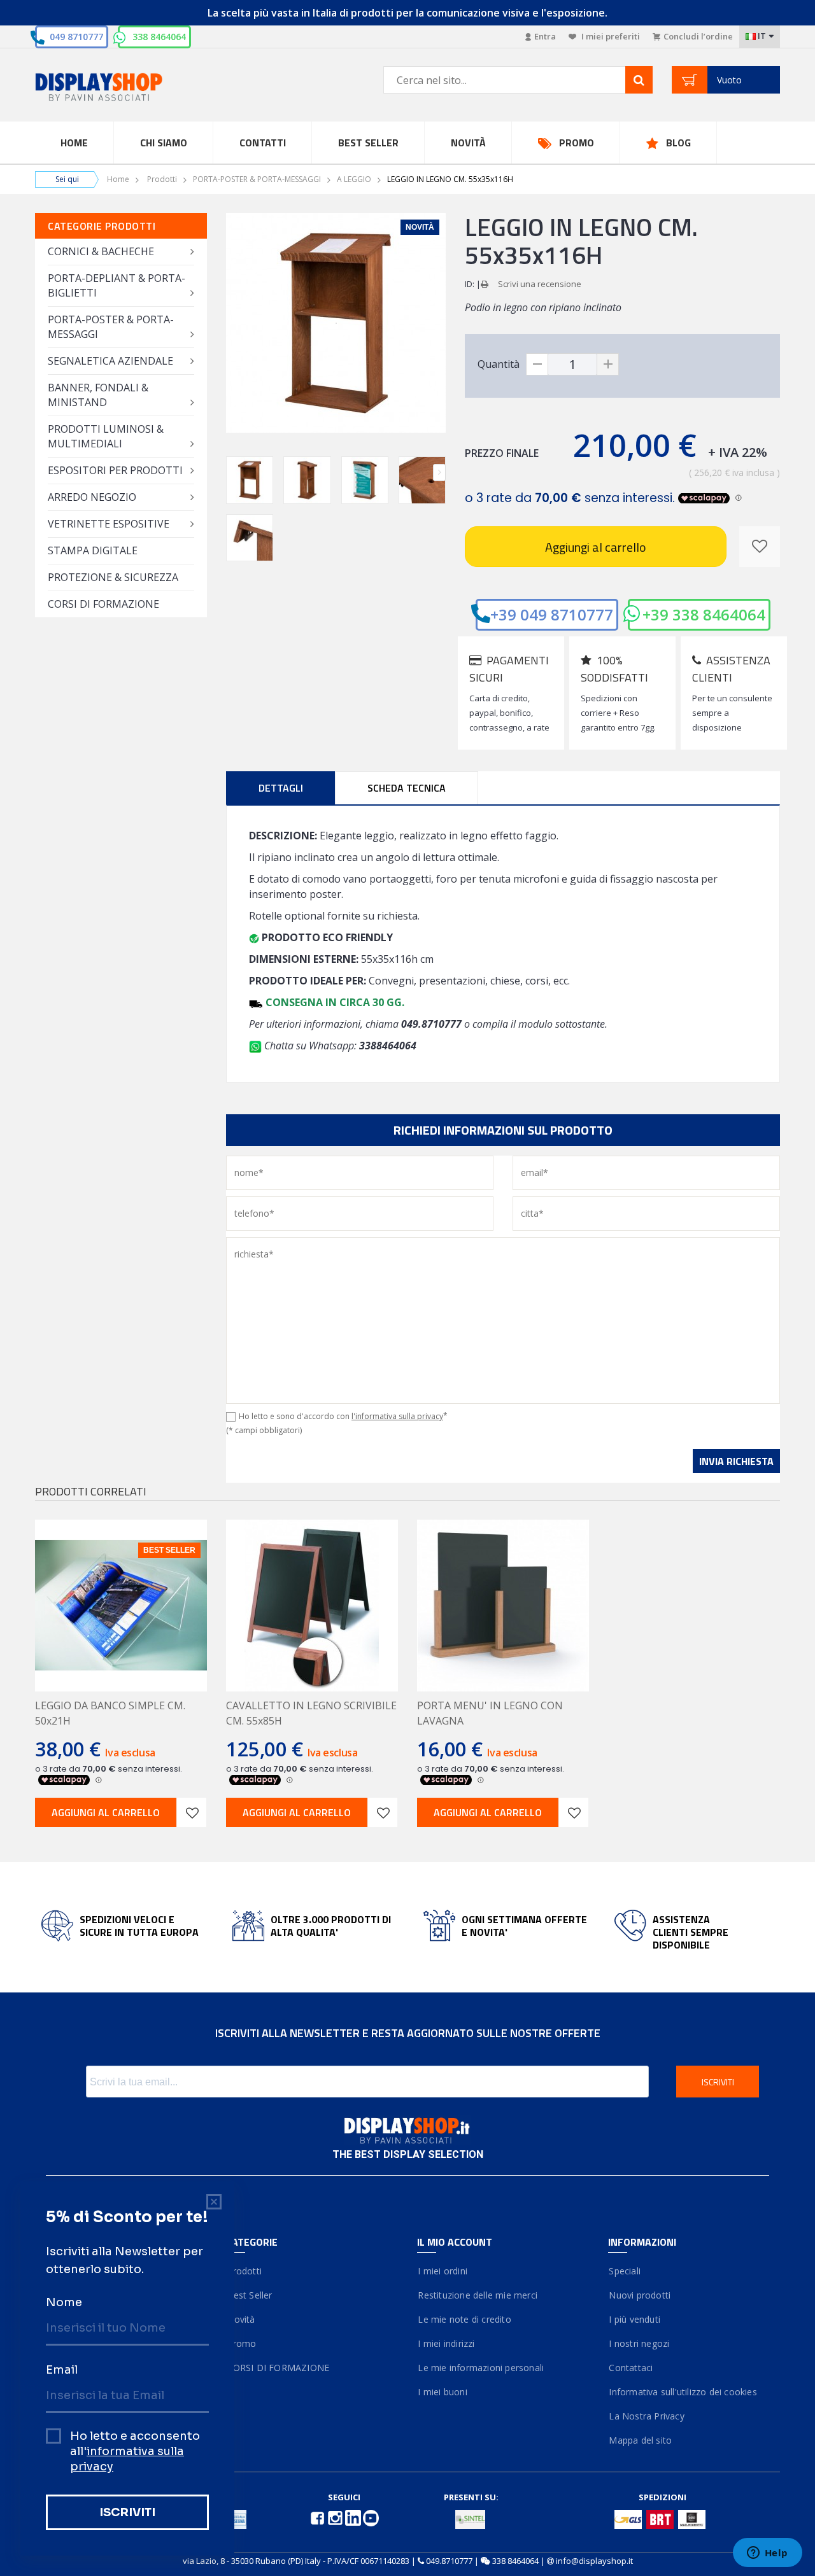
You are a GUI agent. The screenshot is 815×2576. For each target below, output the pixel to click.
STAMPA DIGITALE (93, 550)
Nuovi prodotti (639, 2295)
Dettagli (281, 788)
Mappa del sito (640, 2440)
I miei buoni (442, 2392)
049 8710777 (76, 37)
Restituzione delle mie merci (477, 2295)
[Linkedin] (354, 2517)
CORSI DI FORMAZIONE (103, 604)
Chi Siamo (164, 143)
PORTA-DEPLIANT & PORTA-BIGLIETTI (117, 285)
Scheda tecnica (407, 788)
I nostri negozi (639, 2343)
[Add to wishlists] (192, 1812)
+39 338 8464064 (704, 614)
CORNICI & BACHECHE (101, 251)
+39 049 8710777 (552, 614)
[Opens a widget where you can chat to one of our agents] (767, 2554)
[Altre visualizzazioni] (232, 472)
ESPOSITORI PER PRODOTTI (115, 470)
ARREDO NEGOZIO (92, 497)
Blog (678, 143)
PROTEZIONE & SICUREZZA (113, 577)
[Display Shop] (121, 88)
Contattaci (630, 2368)
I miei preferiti (610, 36)
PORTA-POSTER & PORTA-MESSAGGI (257, 179)
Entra (545, 36)
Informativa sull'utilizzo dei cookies (683, 2392)
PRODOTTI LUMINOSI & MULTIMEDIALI (106, 436)
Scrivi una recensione (540, 284)
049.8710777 (449, 2561)
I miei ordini (442, 2271)
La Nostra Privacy (646, 2416)
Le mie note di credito (464, 2319)
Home (74, 143)
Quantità (499, 364)
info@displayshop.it (594, 2561)
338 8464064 (159, 37)
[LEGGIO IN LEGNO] (250, 480)
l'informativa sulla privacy (397, 1416)
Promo (577, 143)
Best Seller (368, 143)
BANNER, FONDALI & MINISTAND (98, 395)
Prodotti (162, 179)
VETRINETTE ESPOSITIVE (109, 524)
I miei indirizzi (446, 2343)
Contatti (263, 143)
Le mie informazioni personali (480, 2368)
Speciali (624, 2271)
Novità (468, 143)
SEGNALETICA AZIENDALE (110, 361)
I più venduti (634, 2319)
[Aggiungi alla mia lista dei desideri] (760, 547)
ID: (470, 284)
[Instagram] (336, 2517)
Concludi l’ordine (698, 36)
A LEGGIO (354, 179)
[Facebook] (318, 2517)
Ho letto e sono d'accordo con (343, 1416)
